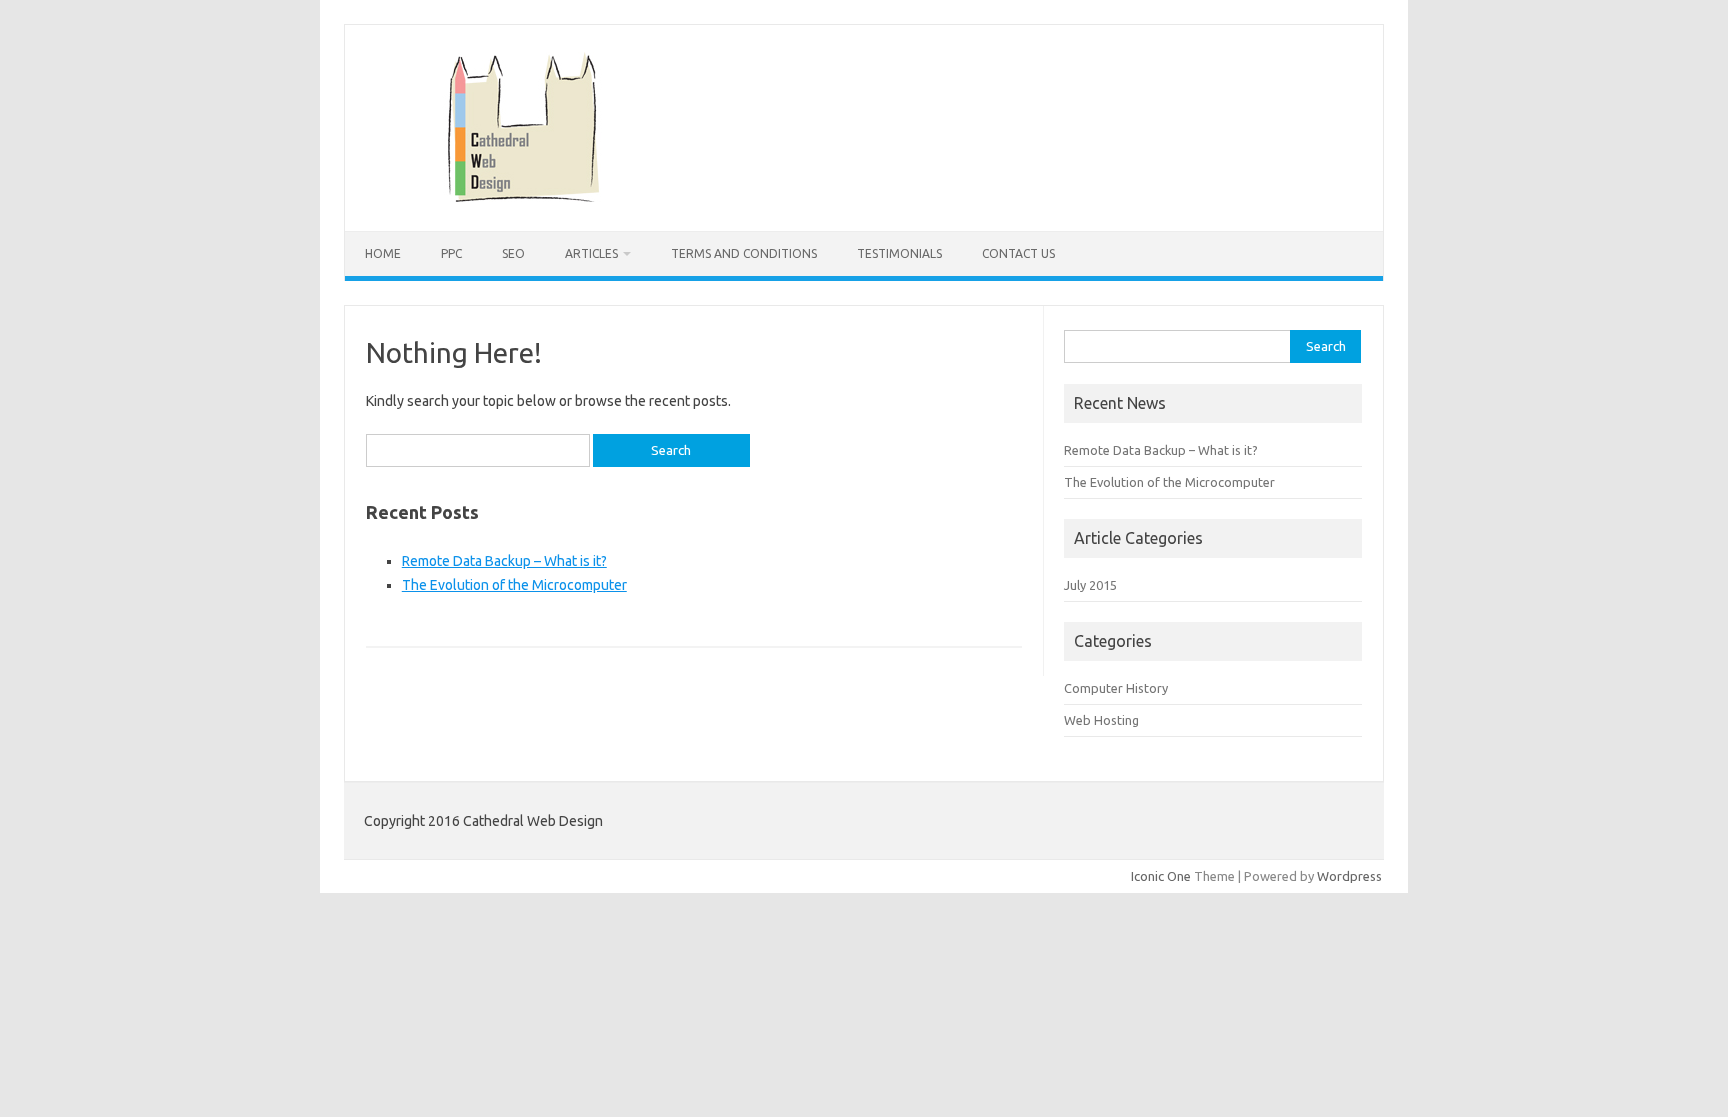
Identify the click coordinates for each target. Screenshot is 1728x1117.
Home (383, 253)
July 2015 (1090, 585)
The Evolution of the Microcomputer (514, 585)
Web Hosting (1101, 720)
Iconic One (1161, 876)
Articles (591, 253)
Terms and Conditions (744, 253)
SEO (513, 253)
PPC (451, 253)
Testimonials (899, 253)
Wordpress (1349, 876)
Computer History (1116, 688)
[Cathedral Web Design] (524, 197)
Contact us (1018, 253)
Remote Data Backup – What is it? (504, 561)
